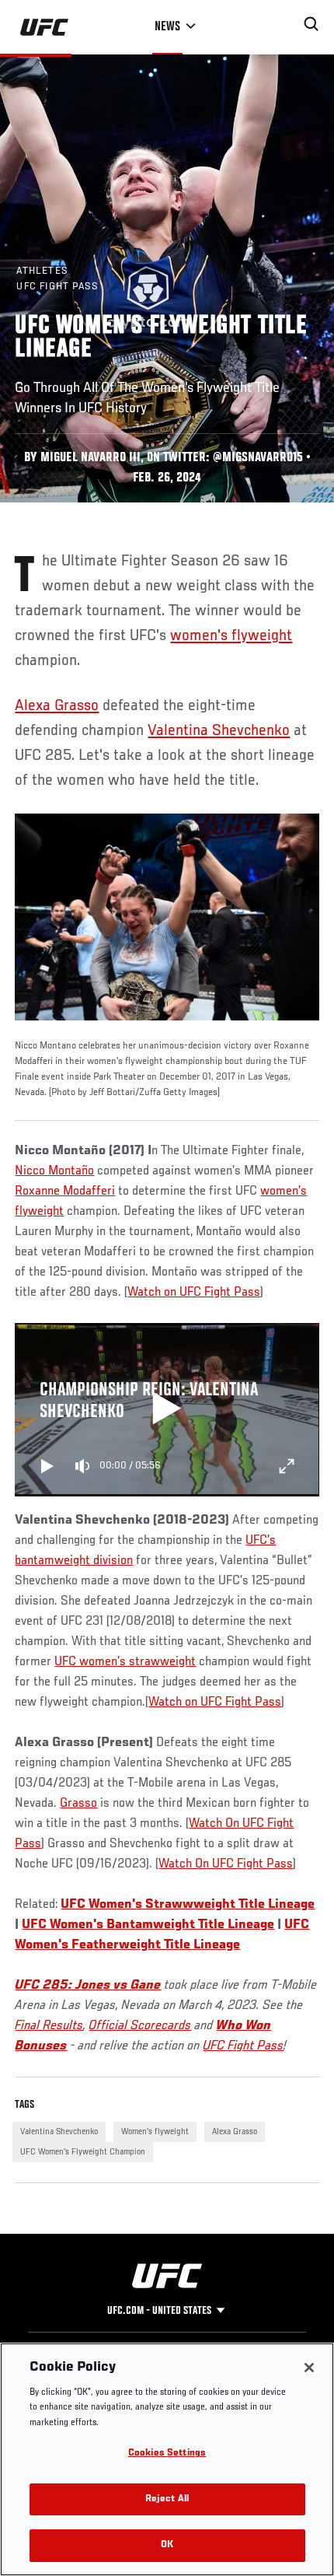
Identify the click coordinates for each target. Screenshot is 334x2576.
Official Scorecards (140, 2026)
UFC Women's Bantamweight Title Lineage (148, 1925)
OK (167, 2545)
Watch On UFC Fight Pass (226, 1864)
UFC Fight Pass (243, 2046)
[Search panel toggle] (311, 24)
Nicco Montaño (54, 1171)
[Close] (309, 2368)
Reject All (167, 2499)
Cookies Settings (167, 2453)
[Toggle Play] (47, 1466)
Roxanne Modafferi (65, 1192)
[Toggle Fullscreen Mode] (287, 1466)
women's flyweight (231, 636)
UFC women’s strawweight (125, 1662)
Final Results (49, 2026)
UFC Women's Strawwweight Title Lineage (188, 1905)
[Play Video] (167, 1410)
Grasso (78, 1804)
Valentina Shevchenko (219, 731)
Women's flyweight (155, 2132)
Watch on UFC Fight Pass (194, 1293)
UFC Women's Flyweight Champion (83, 2152)
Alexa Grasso (57, 706)
